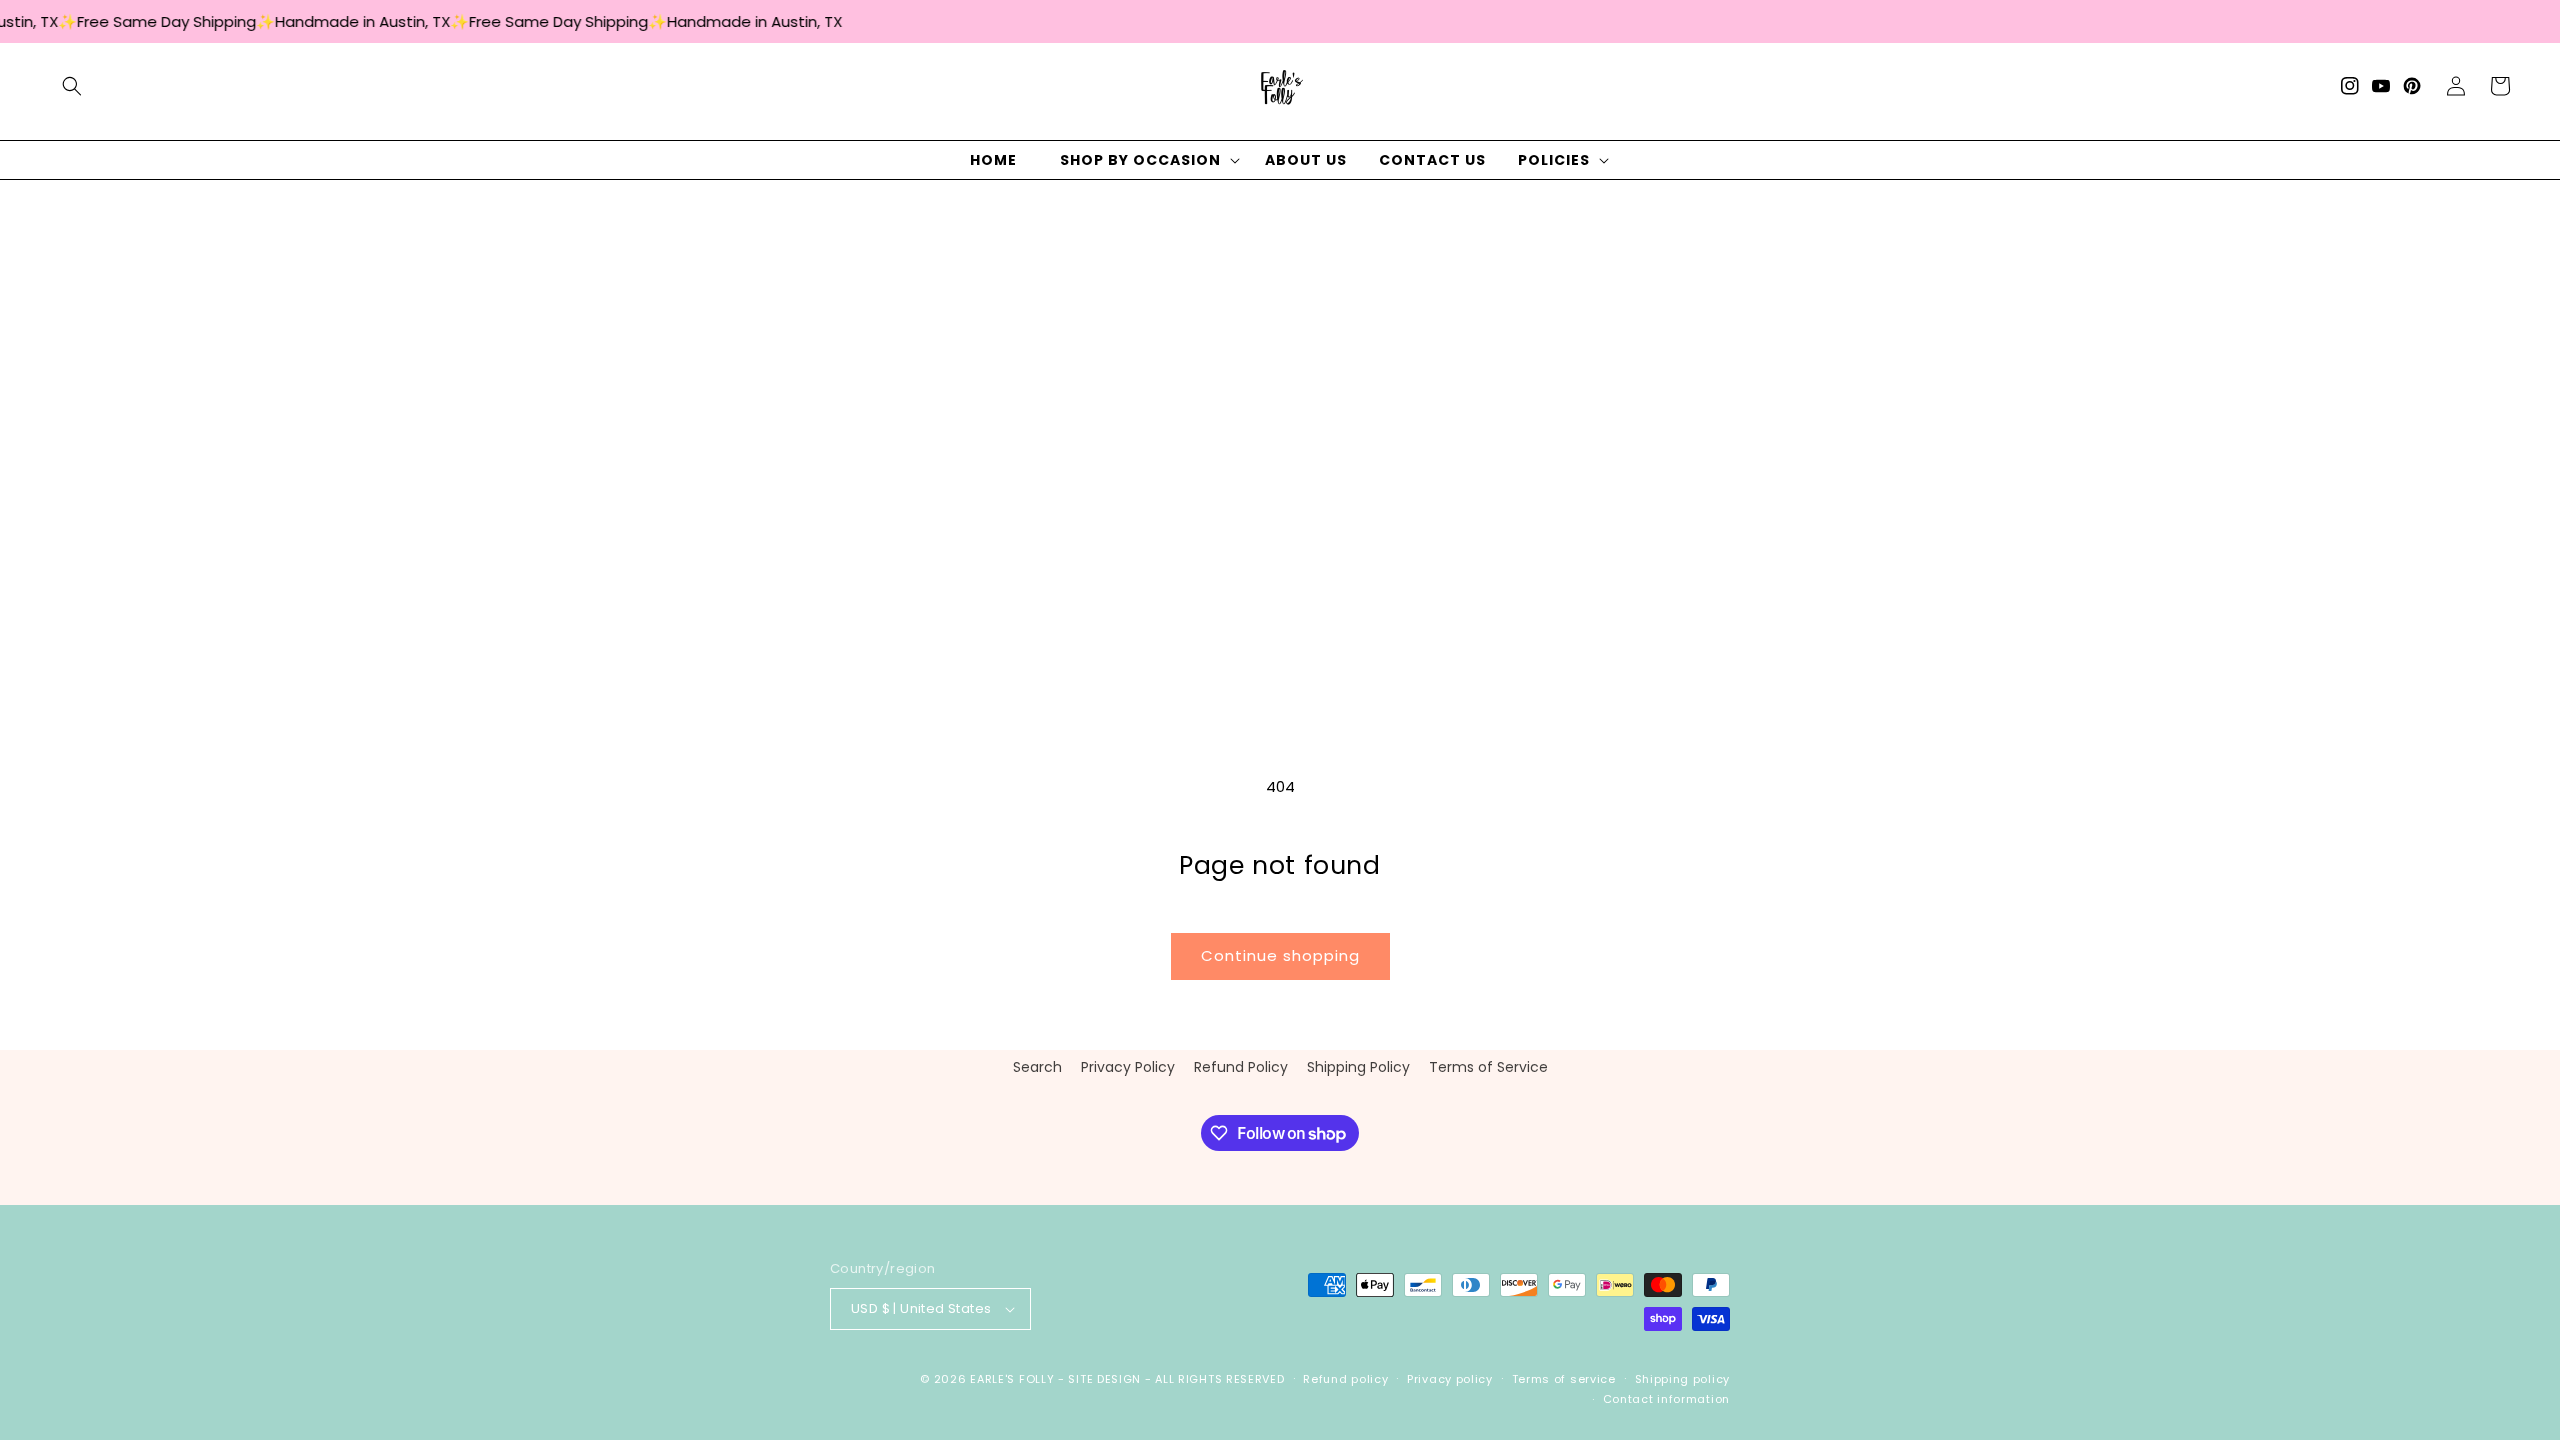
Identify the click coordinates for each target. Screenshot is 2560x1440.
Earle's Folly (1012, 1379)
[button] (72, 86)
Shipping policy (1683, 1379)
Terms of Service (1488, 1067)
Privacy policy (1450, 1379)
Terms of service (1564, 1379)
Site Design (1104, 1379)
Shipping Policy (1358, 1067)
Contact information (1666, 1399)
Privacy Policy (1128, 1067)
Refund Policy (1241, 1067)
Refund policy (1345, 1379)
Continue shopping (1280, 955)
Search (1037, 1067)
